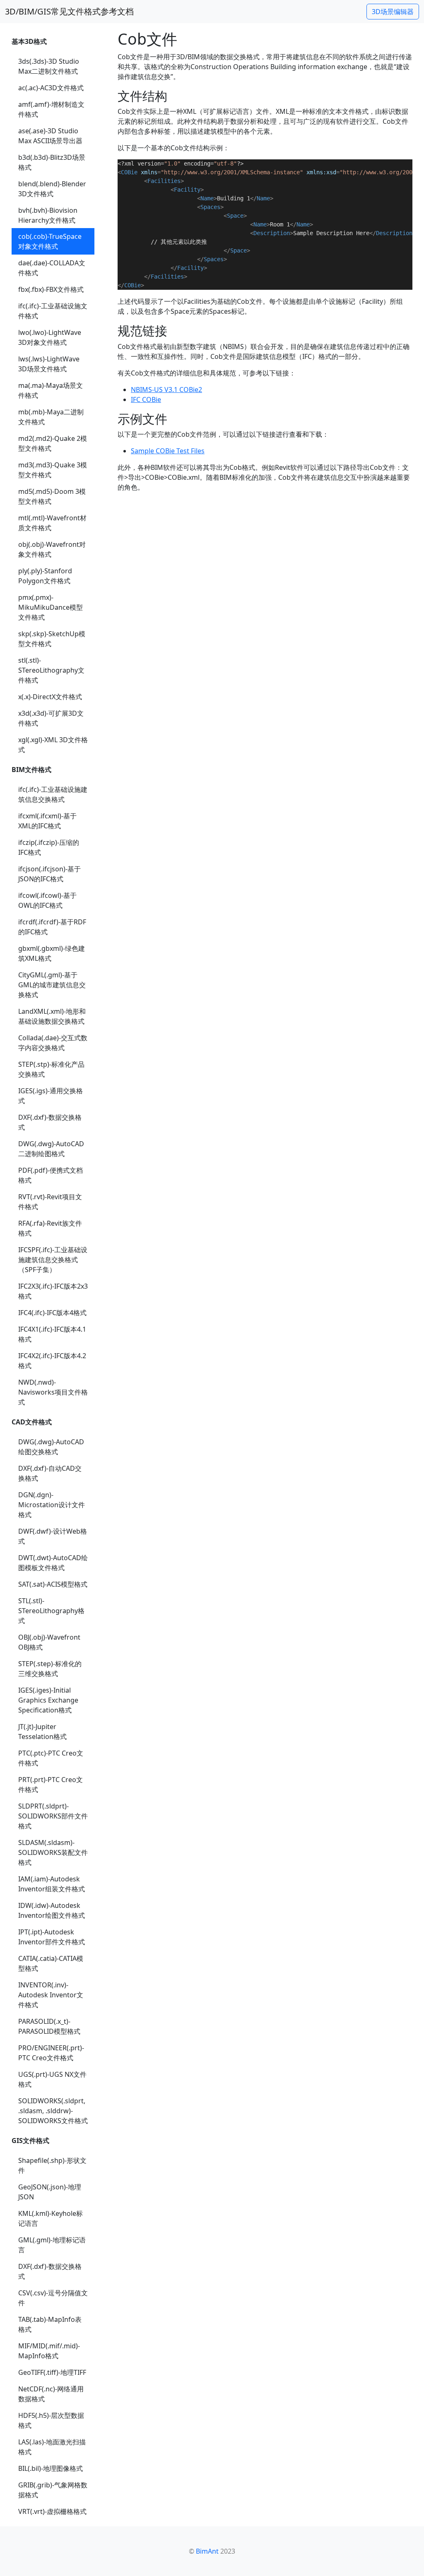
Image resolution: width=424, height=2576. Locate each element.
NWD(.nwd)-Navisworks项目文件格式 (53, 1392)
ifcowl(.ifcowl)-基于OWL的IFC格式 (47, 900)
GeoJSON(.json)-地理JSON (50, 2192)
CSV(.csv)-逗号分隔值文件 (53, 2298)
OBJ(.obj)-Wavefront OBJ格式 (49, 1642)
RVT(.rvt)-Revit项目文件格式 (50, 1202)
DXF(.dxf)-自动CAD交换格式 (50, 1473)
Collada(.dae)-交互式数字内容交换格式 (53, 1043)
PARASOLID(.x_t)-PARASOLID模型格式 (49, 2026)
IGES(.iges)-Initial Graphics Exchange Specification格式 (48, 1700)
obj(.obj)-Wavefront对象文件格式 (52, 549)
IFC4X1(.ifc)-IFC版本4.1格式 (52, 1334)
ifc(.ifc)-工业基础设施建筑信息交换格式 (53, 794)
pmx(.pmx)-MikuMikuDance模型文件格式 (51, 607)
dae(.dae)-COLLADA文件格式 (52, 268)
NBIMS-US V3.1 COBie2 (166, 390)
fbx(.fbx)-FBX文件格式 (51, 289)
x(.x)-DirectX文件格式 (50, 697)
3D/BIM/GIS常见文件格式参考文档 (69, 11)
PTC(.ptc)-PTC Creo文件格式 (51, 1758)
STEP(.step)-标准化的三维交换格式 (50, 1669)
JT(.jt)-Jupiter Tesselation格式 (42, 1732)
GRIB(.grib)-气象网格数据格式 (53, 2490)
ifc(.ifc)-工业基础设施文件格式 (53, 311)
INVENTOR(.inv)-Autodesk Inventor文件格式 (51, 1995)
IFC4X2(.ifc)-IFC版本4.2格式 (52, 1361)
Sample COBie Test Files (168, 451)
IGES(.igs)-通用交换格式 (51, 1096)
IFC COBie (146, 399)
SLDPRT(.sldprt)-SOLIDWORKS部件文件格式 (53, 1816)
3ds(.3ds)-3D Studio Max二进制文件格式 (49, 66)
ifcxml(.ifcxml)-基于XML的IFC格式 (47, 821)
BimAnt (207, 2551)
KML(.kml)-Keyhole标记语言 (51, 2218)
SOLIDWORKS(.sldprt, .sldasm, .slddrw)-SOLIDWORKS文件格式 (53, 2111)
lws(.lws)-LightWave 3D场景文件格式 (49, 364)
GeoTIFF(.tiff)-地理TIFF (52, 2372)
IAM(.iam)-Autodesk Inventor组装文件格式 (52, 1884)
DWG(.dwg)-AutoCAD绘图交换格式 (51, 1447)
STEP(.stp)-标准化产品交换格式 (51, 1069)
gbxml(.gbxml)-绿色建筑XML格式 (52, 953)
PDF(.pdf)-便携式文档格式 (51, 1175)
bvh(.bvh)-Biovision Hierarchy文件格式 (48, 215)
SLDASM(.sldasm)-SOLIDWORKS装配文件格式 (53, 1852)
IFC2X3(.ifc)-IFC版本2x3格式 (53, 1291)
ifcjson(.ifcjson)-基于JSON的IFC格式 (49, 874)
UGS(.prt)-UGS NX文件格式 (52, 2079)
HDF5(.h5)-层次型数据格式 (51, 2420)
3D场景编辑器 (393, 12)
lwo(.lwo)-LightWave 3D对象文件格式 (50, 337)
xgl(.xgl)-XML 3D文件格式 (53, 745)
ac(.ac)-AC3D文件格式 (51, 88)
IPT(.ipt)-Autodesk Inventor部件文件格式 (52, 1937)
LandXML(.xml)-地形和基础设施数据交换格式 (52, 1016)
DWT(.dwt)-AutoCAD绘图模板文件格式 (53, 1563)
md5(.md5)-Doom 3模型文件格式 (52, 496)
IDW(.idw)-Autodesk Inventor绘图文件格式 (52, 1910)
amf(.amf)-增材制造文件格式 (51, 109)
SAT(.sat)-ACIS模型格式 (53, 1584)
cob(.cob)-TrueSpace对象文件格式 (50, 241)
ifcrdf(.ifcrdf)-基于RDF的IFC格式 (52, 927)
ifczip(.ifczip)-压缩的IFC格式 (49, 847)
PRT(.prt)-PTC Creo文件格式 (51, 1785)
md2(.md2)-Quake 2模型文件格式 (53, 443)
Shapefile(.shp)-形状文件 (52, 2165)
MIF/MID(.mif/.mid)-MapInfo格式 (49, 2351)
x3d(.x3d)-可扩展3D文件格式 (51, 718)
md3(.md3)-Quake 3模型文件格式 (53, 470)
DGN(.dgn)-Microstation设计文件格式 (52, 1505)
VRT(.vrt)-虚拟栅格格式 (52, 2511)
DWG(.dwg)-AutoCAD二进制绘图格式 (51, 1149)
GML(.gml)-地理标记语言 (52, 2245)
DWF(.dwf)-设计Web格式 (53, 1536)
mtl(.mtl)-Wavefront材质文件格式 (52, 523)
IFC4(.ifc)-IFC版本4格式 (52, 1313)
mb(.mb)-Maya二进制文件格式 (51, 417)
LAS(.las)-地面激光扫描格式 (52, 2447)
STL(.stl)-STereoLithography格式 (51, 1611)
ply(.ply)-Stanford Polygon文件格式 (45, 576)
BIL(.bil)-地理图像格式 (51, 2468)
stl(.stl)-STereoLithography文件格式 (51, 670)
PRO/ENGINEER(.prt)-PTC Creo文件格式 (51, 2053)
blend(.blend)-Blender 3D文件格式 (52, 189)
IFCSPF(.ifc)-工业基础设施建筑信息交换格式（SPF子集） (53, 1260)
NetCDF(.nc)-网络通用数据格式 (51, 2394)
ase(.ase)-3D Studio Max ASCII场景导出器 (50, 136)
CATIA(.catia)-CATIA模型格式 (51, 1963)
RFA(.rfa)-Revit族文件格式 (50, 1228)
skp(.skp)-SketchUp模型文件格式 (52, 639)
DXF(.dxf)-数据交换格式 (50, 1122)
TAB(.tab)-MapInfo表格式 (50, 2324)
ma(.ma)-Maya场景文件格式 (51, 390)
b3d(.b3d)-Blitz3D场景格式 (52, 162)
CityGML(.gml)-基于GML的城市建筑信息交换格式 (52, 985)
